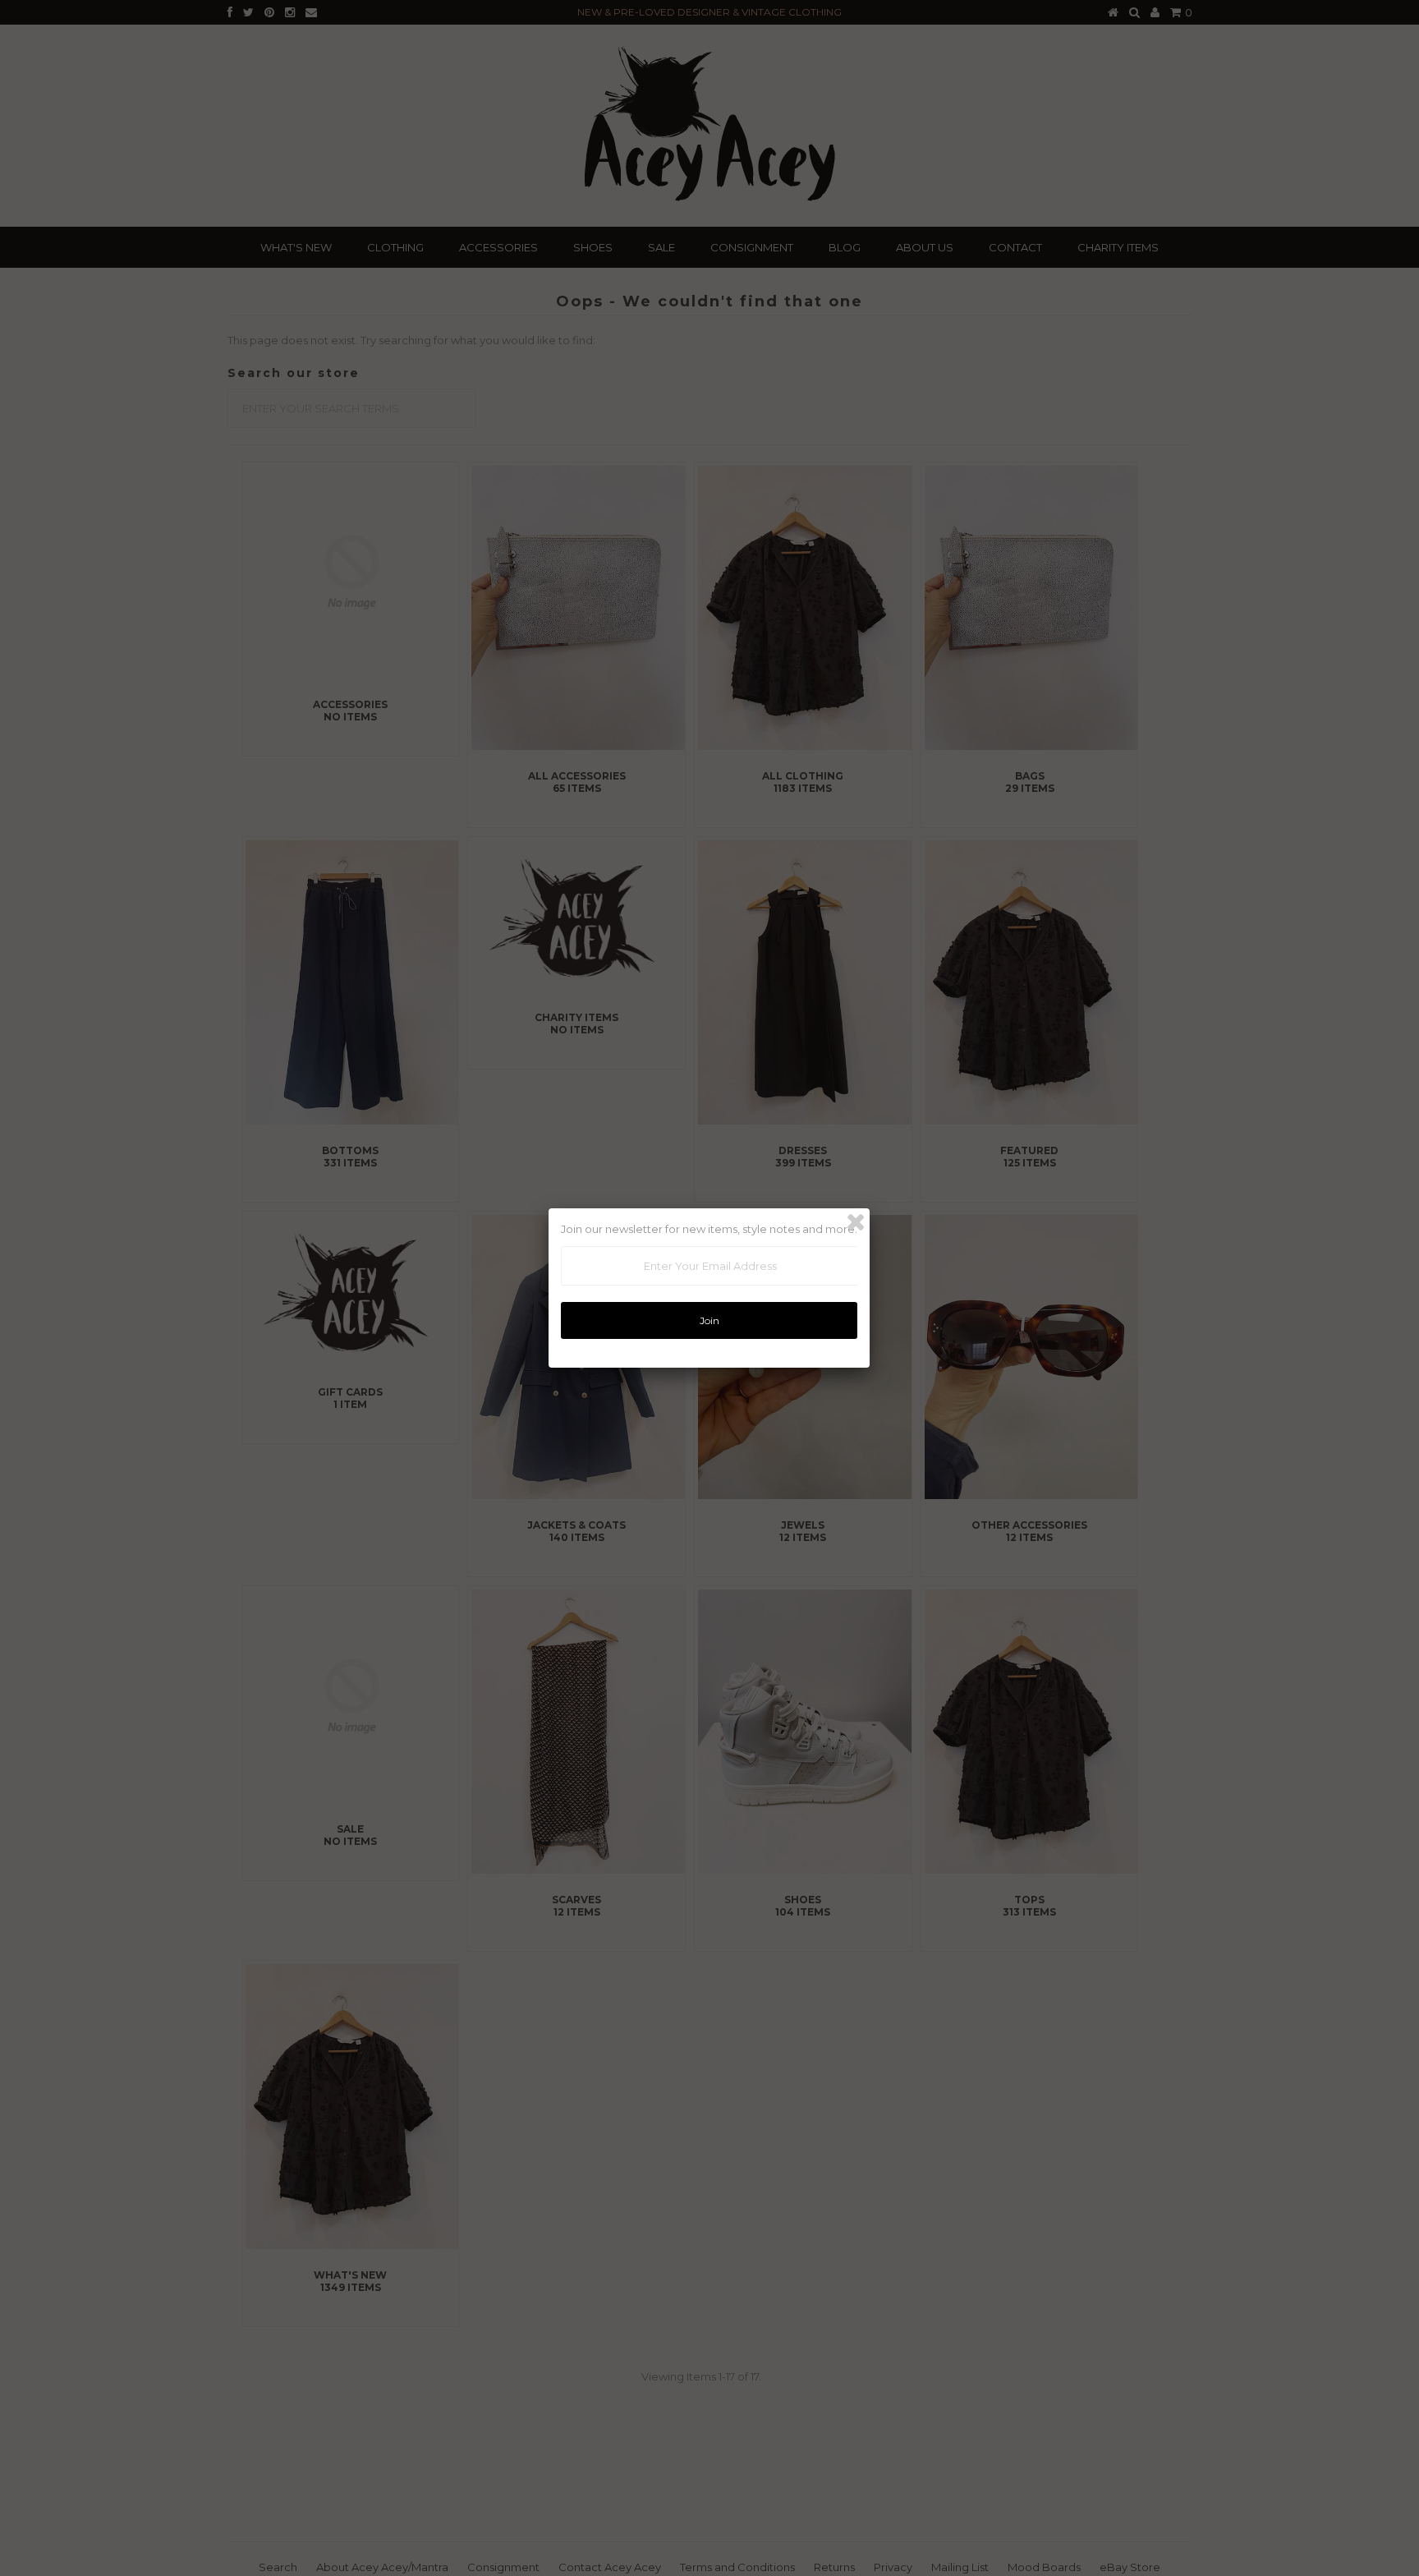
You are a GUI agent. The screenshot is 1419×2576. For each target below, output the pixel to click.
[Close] (856, 1222)
